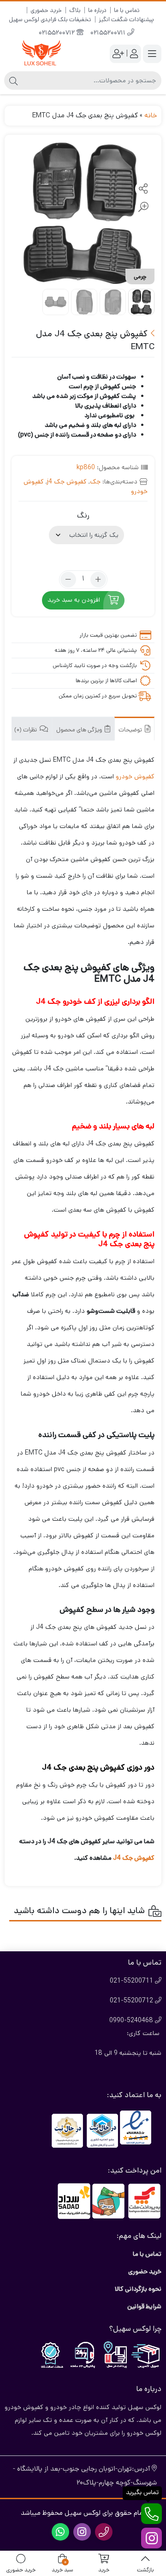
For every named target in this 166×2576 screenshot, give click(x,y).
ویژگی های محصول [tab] (80, 730)
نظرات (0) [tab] (26, 730)
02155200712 (58, 33)
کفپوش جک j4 (67, 482)
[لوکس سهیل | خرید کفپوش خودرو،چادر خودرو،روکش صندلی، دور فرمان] (41, 54)
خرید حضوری (46, 10)
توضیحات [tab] (131, 730)
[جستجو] (13, 80)
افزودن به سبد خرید (74, 600)
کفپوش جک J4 (134, 1858)
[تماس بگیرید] (151, 2514)
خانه (151, 115)
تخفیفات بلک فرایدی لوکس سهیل (50, 20)
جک (95, 482)
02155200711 (109, 33)
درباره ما (97, 10)
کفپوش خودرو (135, 776)
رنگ (83, 515)
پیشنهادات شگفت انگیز (126, 20)
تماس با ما (127, 10)
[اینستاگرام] (151, 2538)
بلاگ (75, 10)
